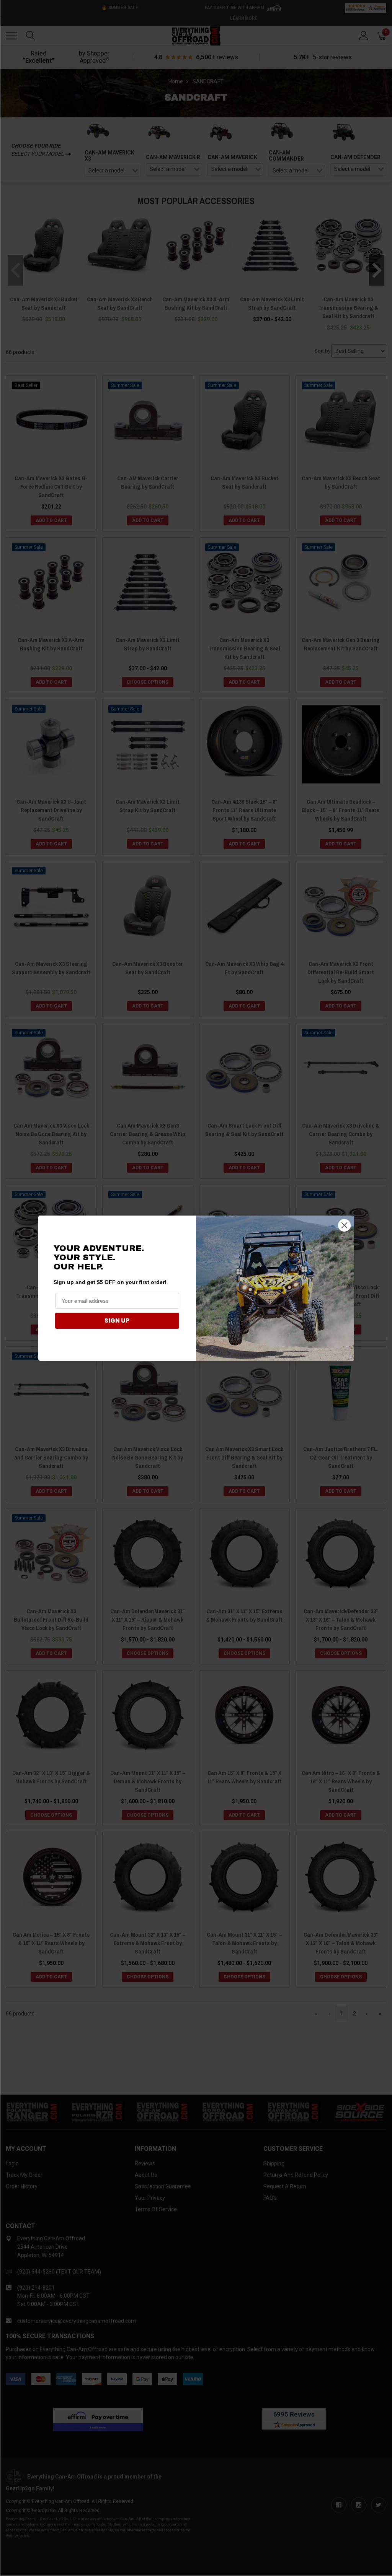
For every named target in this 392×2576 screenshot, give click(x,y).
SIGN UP (117, 1321)
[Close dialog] (344, 1225)
